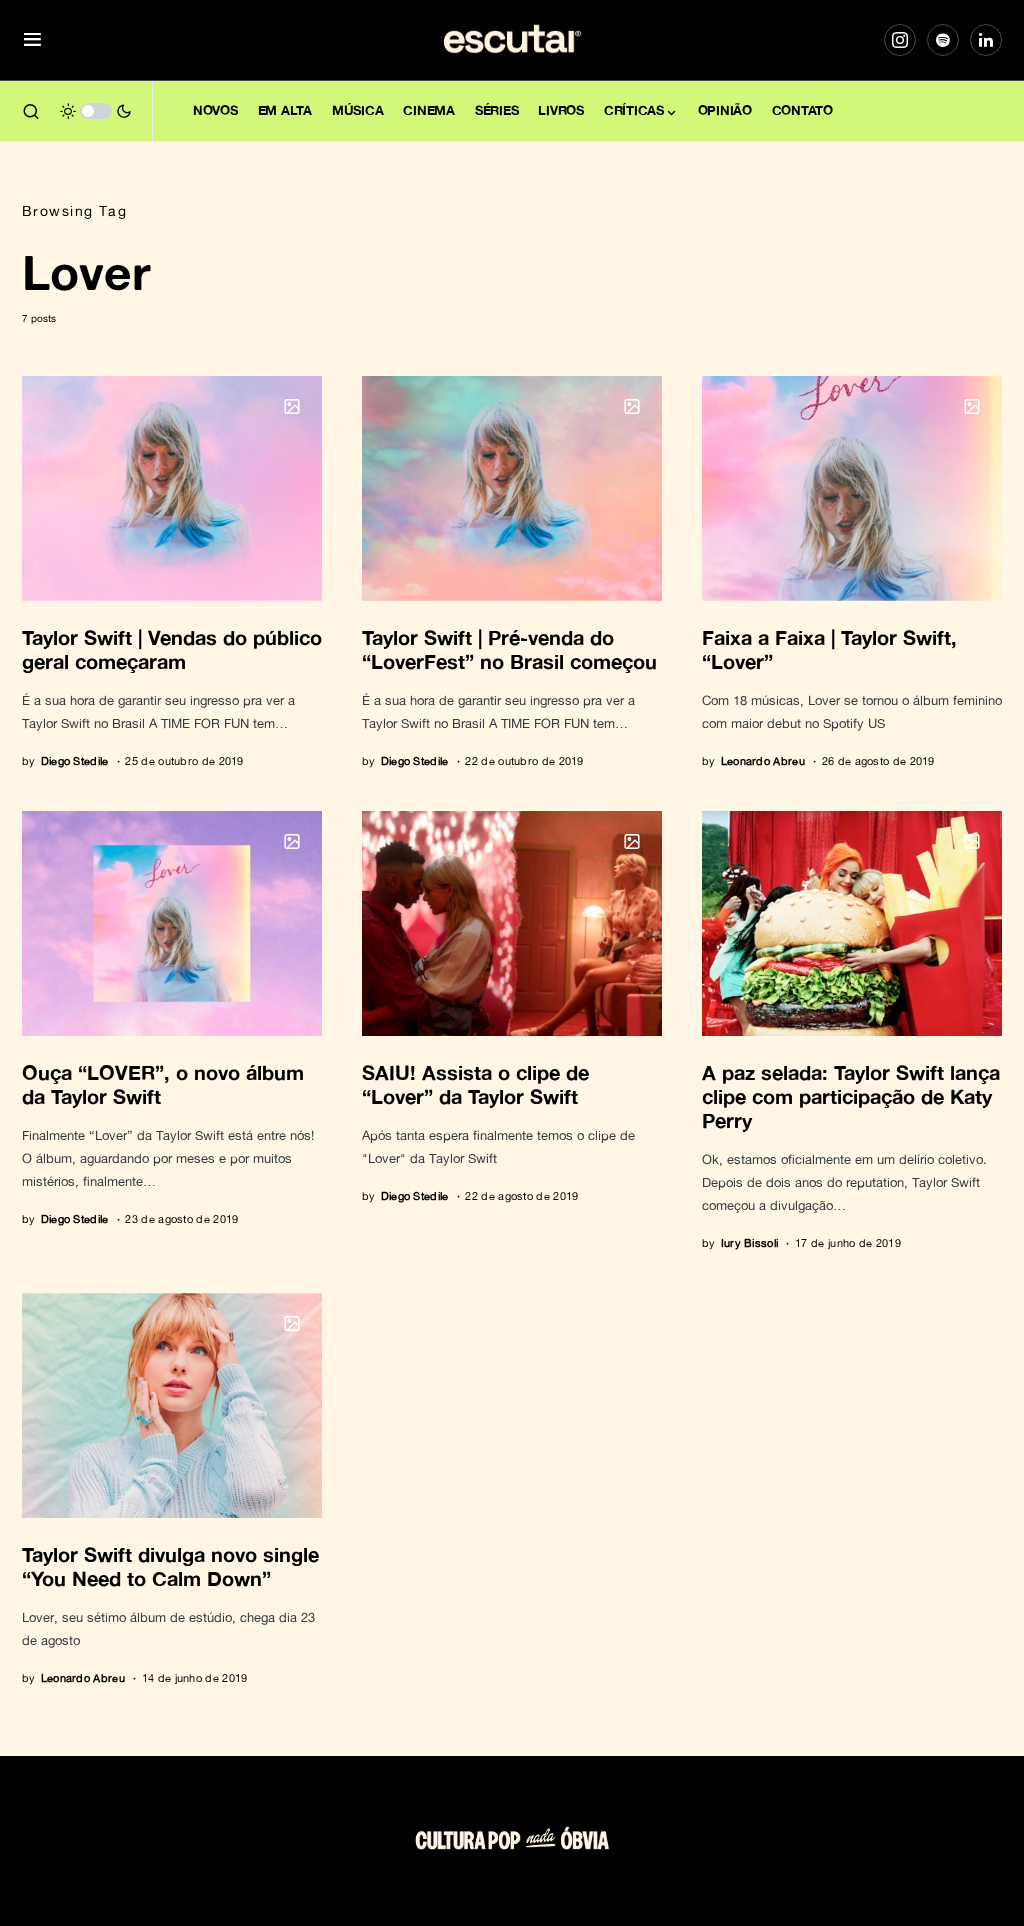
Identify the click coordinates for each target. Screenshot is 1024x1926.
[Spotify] (943, 40)
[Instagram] (900, 40)
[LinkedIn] (986, 40)
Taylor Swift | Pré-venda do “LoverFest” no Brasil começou (509, 649)
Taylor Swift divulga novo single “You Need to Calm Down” (170, 1566)
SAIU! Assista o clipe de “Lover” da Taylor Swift (475, 1084)
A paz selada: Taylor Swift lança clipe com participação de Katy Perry (851, 1096)
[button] (32, 40)
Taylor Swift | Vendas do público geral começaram (172, 649)
